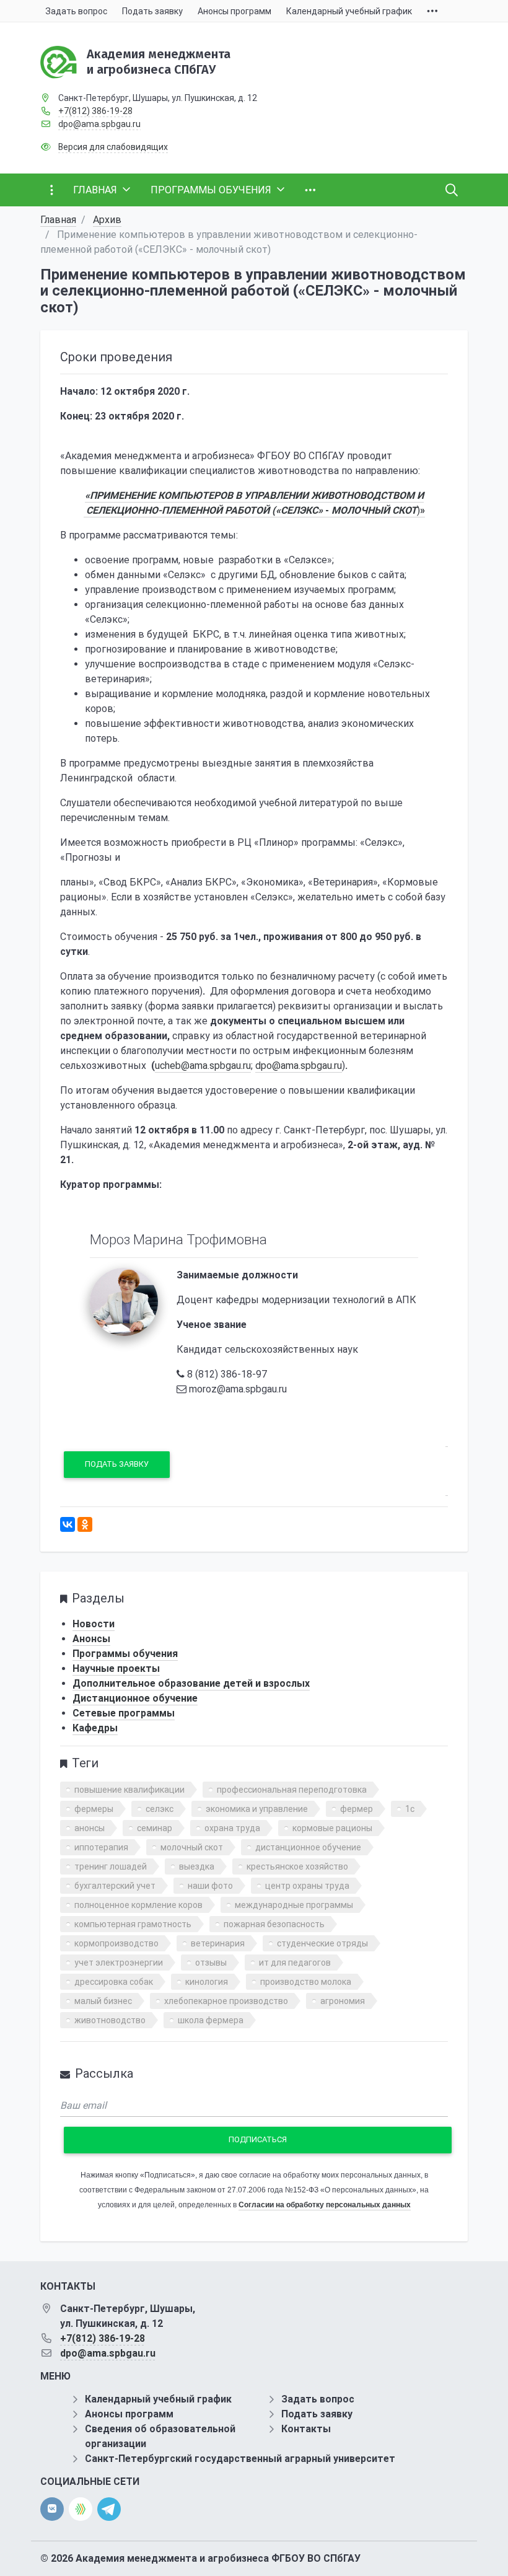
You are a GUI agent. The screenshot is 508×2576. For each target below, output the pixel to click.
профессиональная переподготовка (292, 1790)
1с (410, 1809)
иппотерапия (101, 1847)
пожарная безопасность (274, 1924)
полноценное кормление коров (138, 1905)
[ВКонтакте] (68, 1524)
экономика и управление (257, 1809)
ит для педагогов (295, 1963)
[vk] (52, 2509)
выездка (197, 1866)
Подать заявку (117, 1464)
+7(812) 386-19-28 (95, 111)
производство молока (306, 1982)
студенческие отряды (322, 1943)
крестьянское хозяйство (297, 1866)
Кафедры (95, 1728)
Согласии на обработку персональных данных (325, 2205)
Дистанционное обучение (135, 1698)
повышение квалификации (129, 1790)
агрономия (343, 2001)
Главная (58, 220)
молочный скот (192, 1847)
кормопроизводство (116, 1943)
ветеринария (218, 1943)
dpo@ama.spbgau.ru (99, 124)
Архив (107, 220)
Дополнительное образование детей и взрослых (191, 1683)
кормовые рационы (332, 1828)
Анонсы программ (129, 2414)
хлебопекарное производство (226, 2001)
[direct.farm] (81, 2509)
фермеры (94, 1809)
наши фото (210, 1886)
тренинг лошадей (111, 1866)
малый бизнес (103, 2001)
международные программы (294, 1905)
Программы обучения (125, 1654)
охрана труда (232, 1828)
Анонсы (91, 1639)
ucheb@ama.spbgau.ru (203, 1066)
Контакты (306, 2429)
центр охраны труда (307, 1886)
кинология (207, 1982)
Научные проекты (116, 1668)
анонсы (90, 1828)
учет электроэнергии (119, 1963)
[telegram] (109, 2508)
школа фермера (211, 2020)
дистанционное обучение (308, 1847)
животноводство (110, 2020)
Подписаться (258, 2139)
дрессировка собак (114, 1982)
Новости (94, 1624)
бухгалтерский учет (115, 1886)
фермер (357, 1809)
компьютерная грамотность (133, 1924)
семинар (155, 1828)
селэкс (160, 1809)
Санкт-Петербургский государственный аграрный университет (240, 2459)
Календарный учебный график (158, 2399)
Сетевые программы (124, 1713)
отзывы (211, 1963)
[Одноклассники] (85, 1524)
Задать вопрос (318, 2399)
